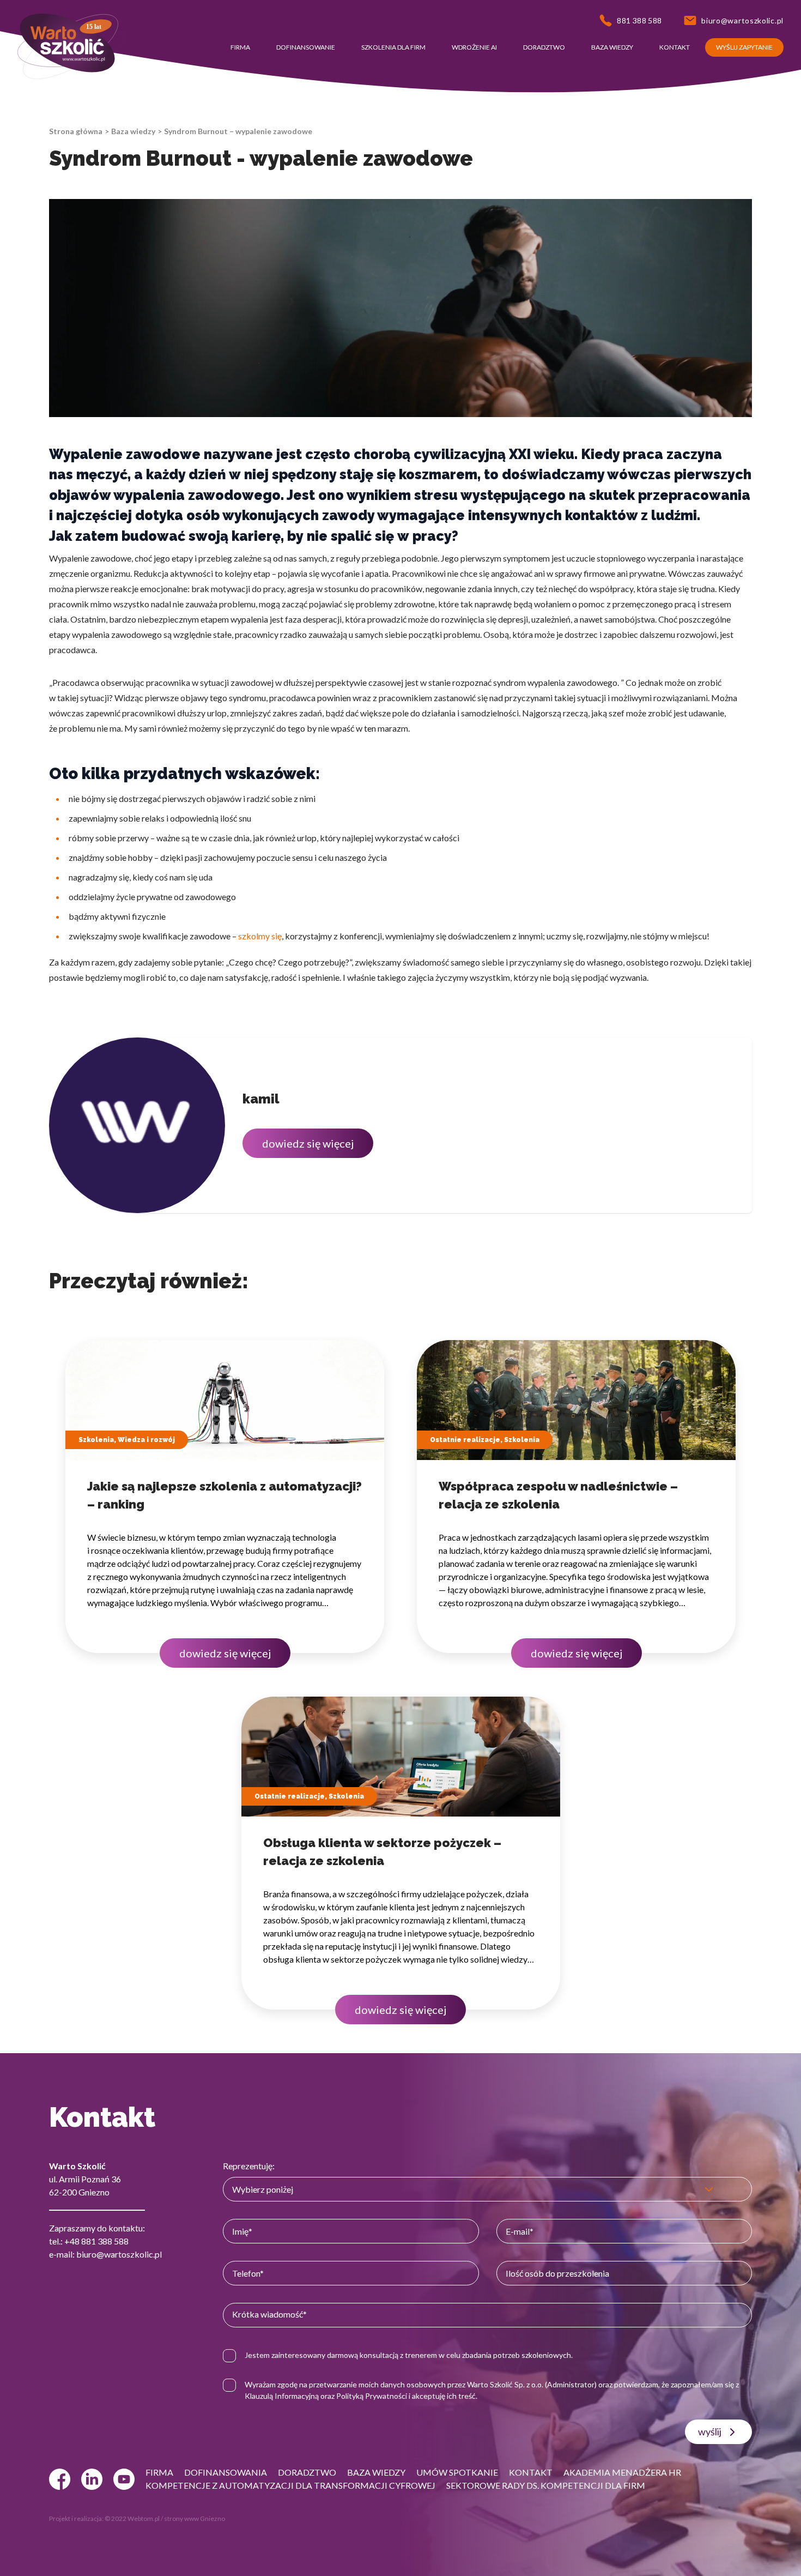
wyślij (710, 2432)
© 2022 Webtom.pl (132, 2518)
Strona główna (76, 131)
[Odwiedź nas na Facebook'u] (60, 2479)
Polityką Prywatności (372, 2396)
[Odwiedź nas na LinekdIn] (92, 2479)
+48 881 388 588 (96, 2241)
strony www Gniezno (195, 2518)
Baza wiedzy (133, 131)
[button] (240, 47)
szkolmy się (260, 936)
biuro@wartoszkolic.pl (119, 2254)
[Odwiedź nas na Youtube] (124, 2479)
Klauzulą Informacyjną (282, 2396)
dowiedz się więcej (308, 1143)
